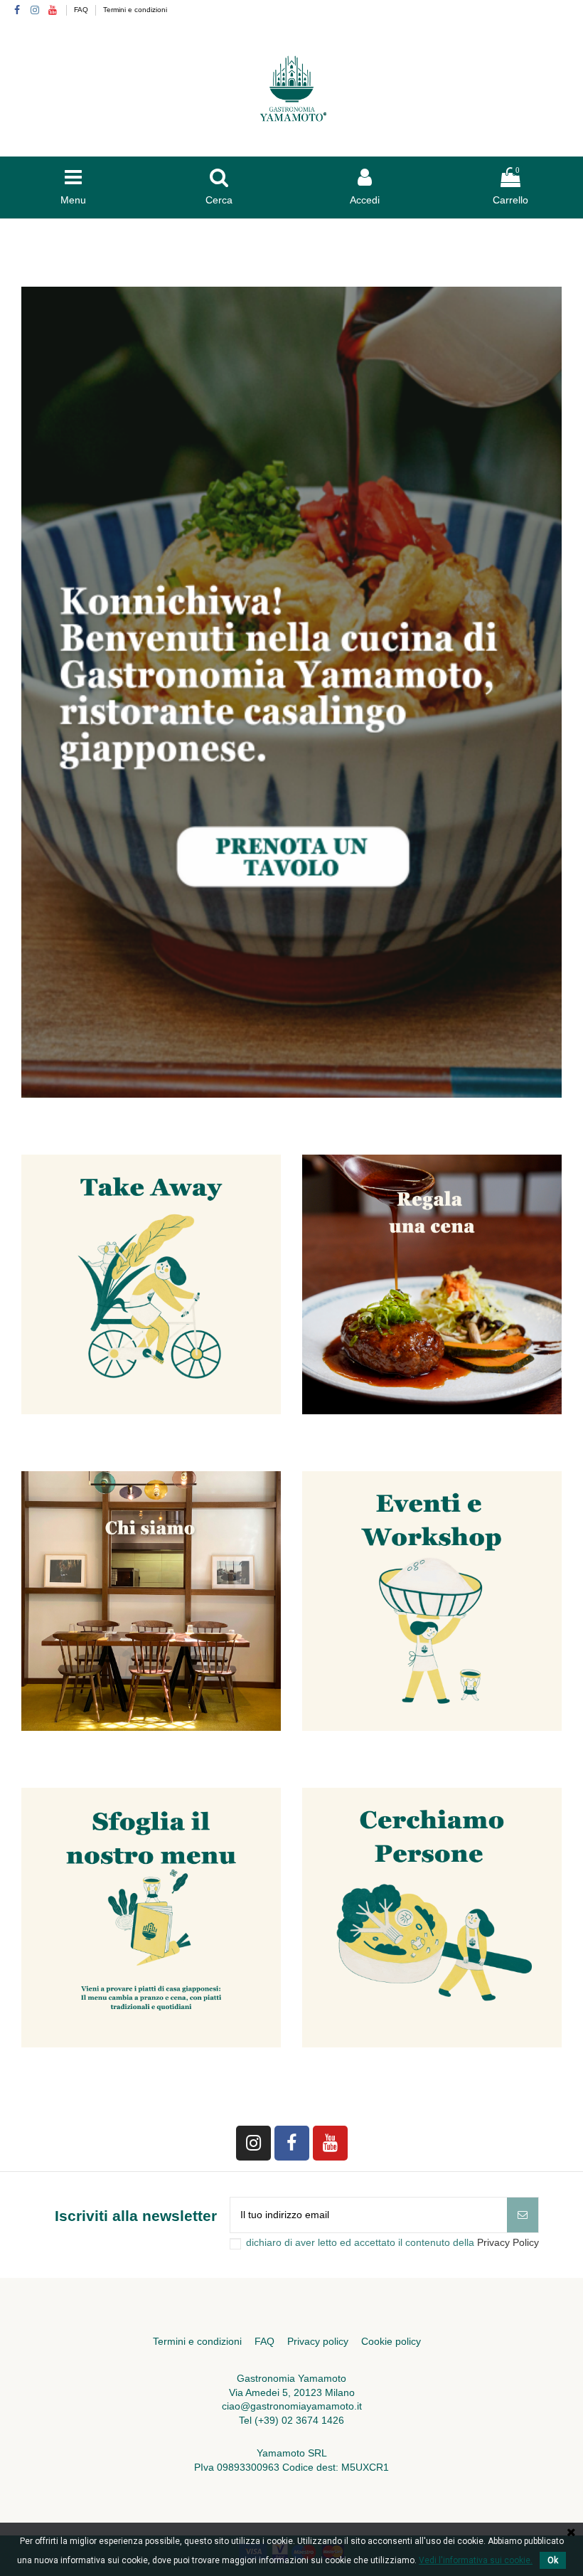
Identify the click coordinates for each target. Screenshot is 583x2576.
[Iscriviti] (523, 2215)
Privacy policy (318, 2341)
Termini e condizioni (135, 10)
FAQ (82, 10)
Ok (553, 2560)
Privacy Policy (508, 2242)
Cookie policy (391, 2341)
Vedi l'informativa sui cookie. (476, 2560)
